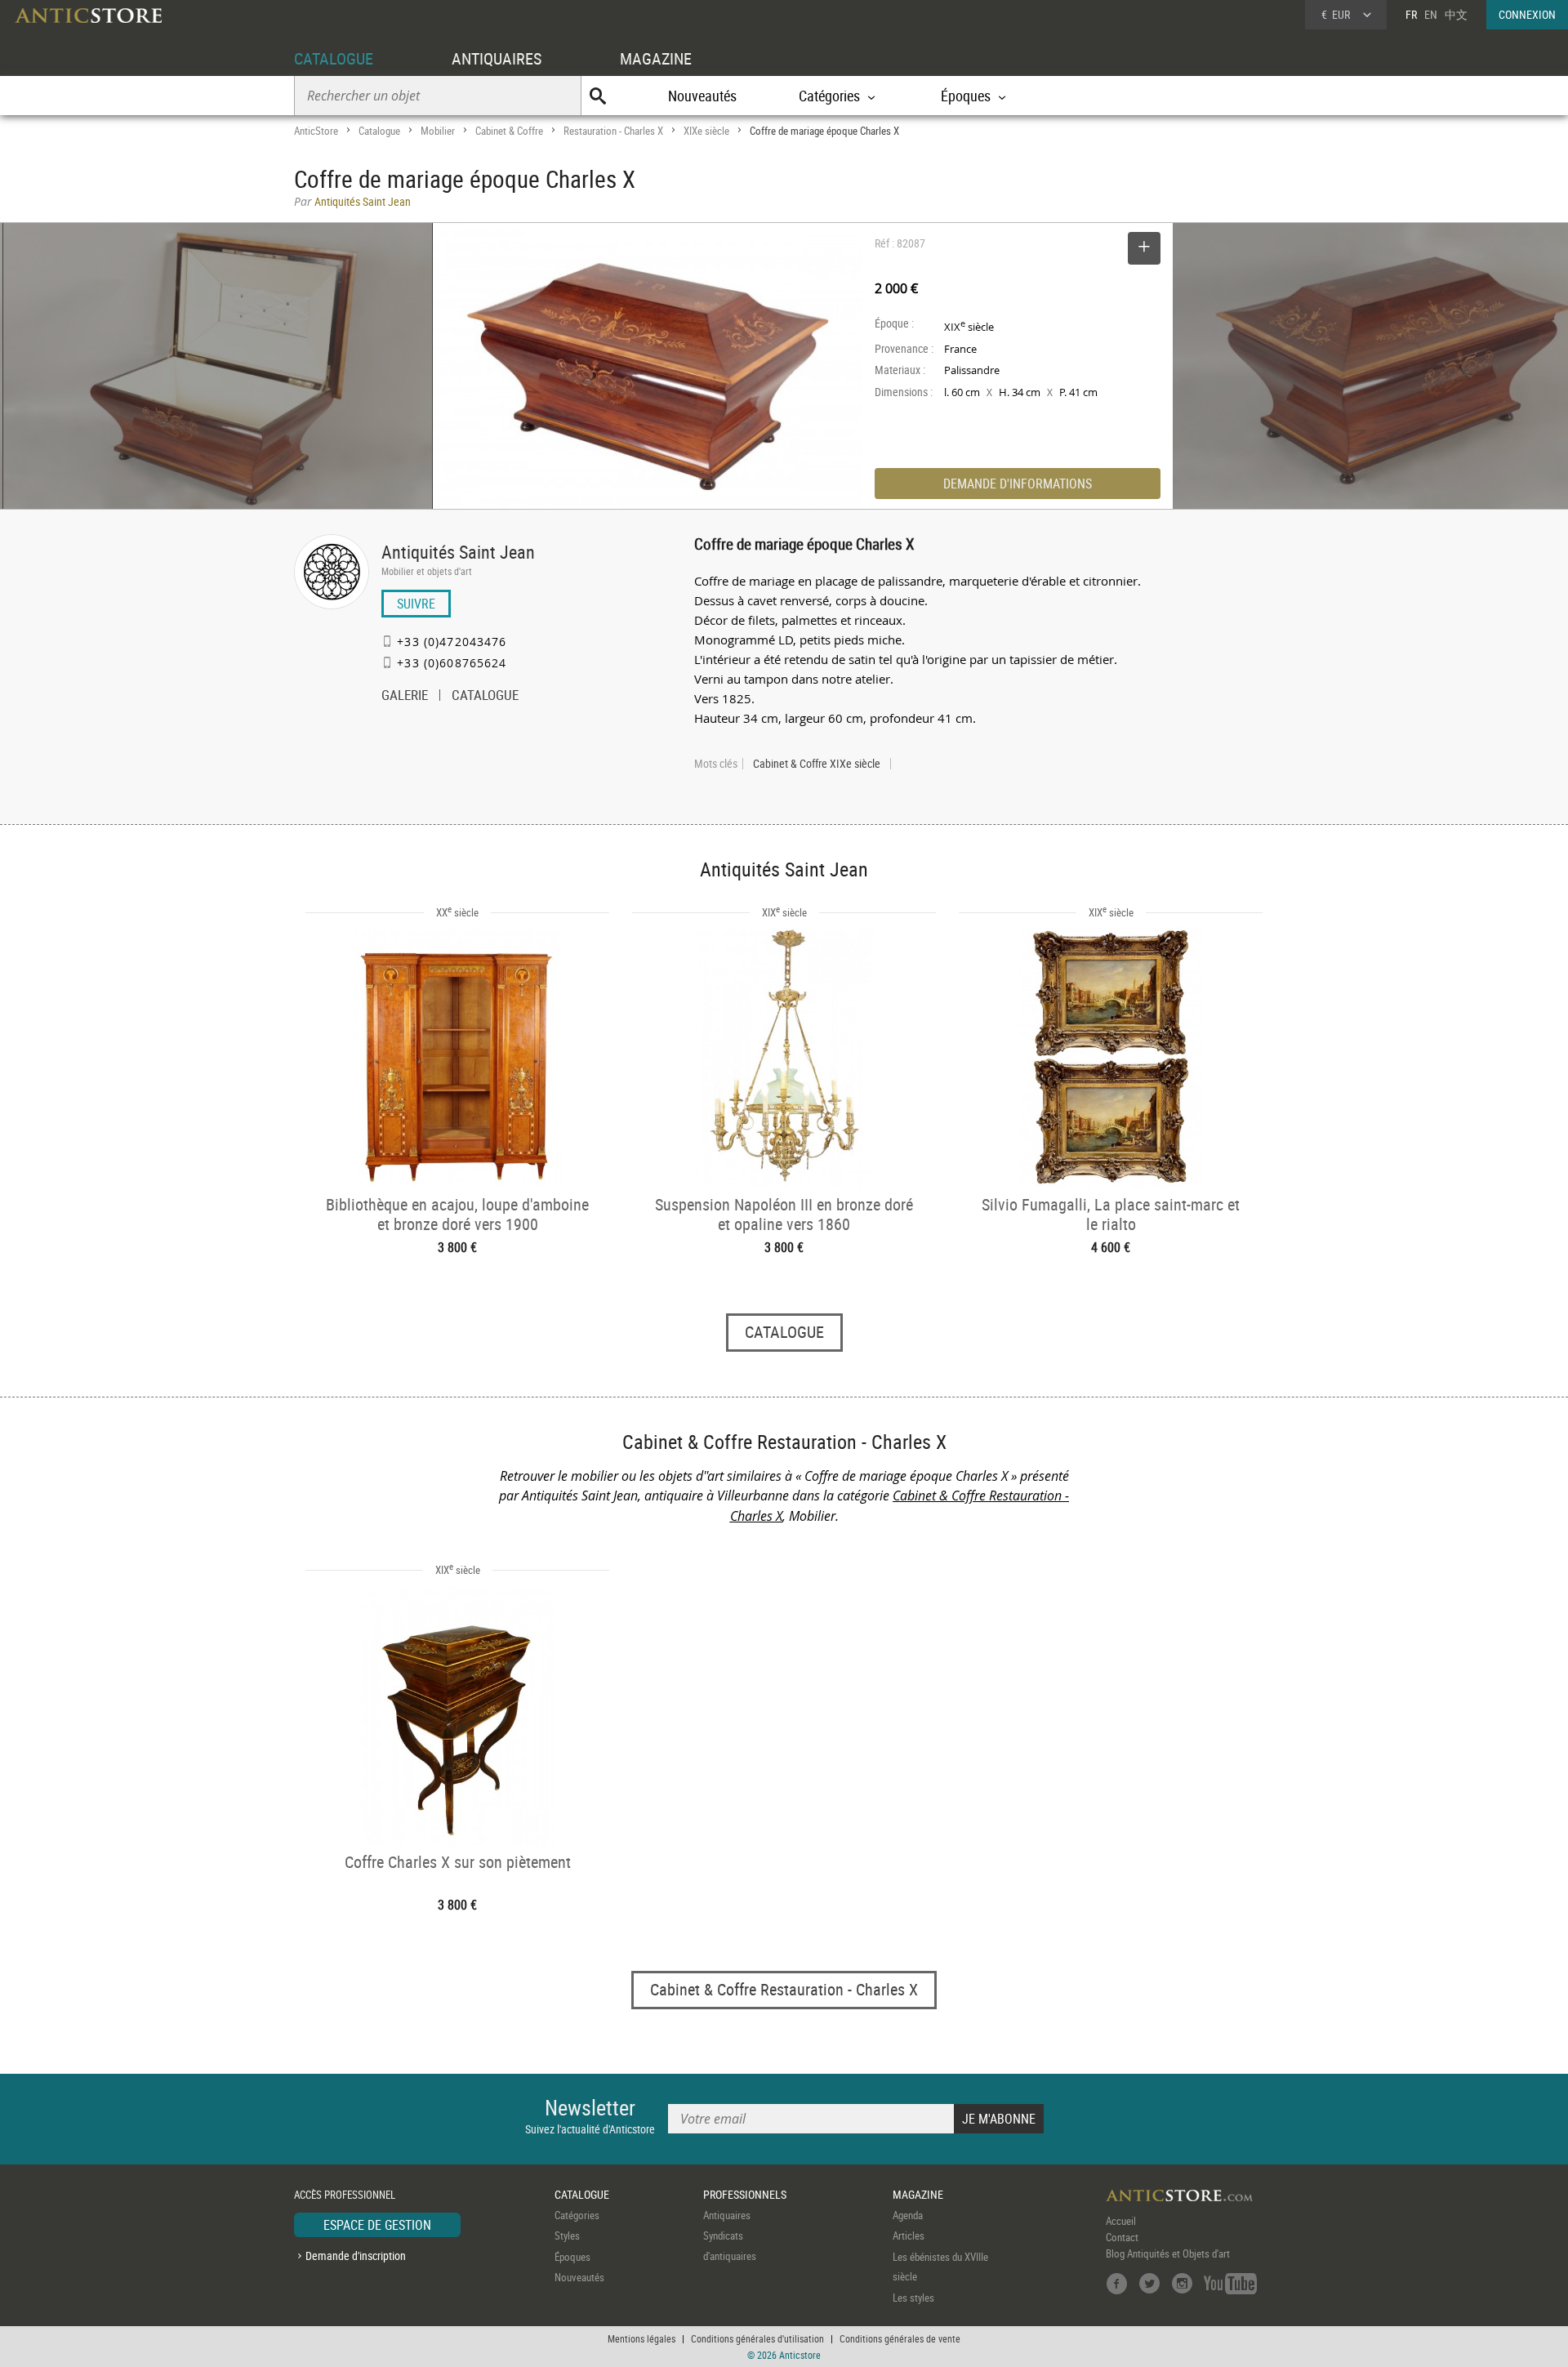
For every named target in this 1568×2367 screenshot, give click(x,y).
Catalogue (379, 131)
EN (1431, 14)
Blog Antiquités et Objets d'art (1168, 2253)
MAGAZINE (656, 58)
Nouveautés (702, 96)
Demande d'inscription (356, 2256)
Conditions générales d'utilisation (757, 2338)
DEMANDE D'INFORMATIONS (1018, 484)
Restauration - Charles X (613, 131)
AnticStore (316, 131)
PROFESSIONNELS (745, 2194)
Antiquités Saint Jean (458, 552)
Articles (909, 2235)
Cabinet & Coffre (509, 131)
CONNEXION (1527, 14)
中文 (1456, 14)
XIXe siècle (706, 131)
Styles (567, 2235)
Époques (572, 2257)
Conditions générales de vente (900, 2338)
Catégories (577, 2215)
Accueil (1121, 2221)
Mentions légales (641, 2338)
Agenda (908, 2215)
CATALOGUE (334, 58)
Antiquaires (727, 2215)
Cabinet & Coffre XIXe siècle (817, 764)
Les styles (913, 2298)
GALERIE (405, 697)
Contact (1122, 2237)
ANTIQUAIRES (497, 58)
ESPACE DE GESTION (377, 2225)
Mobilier (438, 131)
